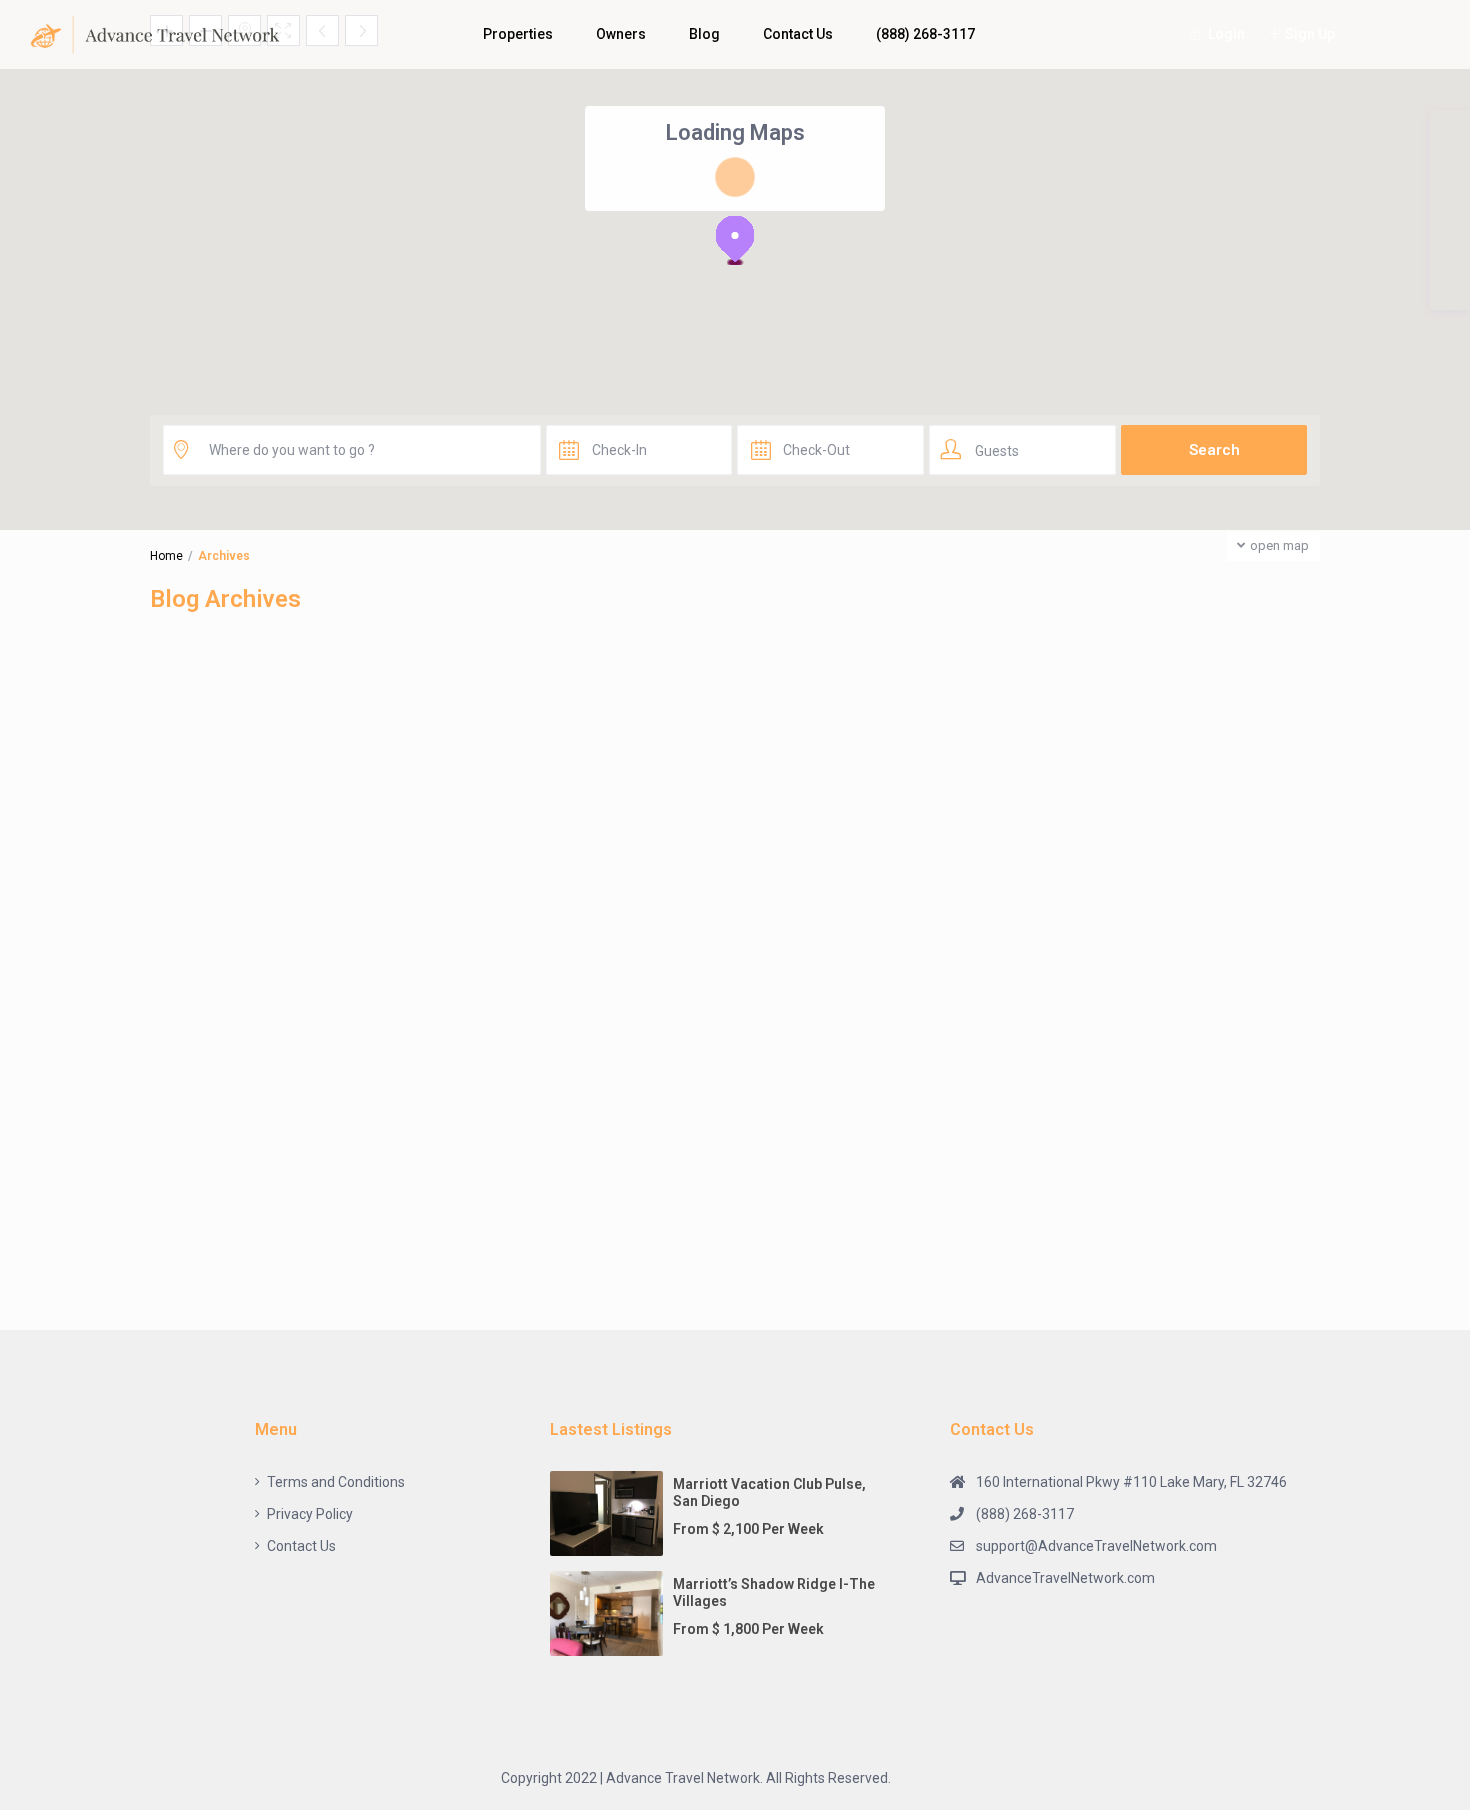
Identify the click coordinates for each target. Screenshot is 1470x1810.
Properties (518, 34)
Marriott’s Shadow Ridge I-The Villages (774, 1592)
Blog (704, 34)
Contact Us (798, 34)
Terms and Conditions (336, 1482)
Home (166, 556)
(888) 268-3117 (925, 34)
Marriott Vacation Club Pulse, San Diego (769, 1492)
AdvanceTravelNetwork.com (1065, 1578)
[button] (735, 240)
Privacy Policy (310, 1514)
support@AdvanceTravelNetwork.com (1096, 1546)
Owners (621, 34)
